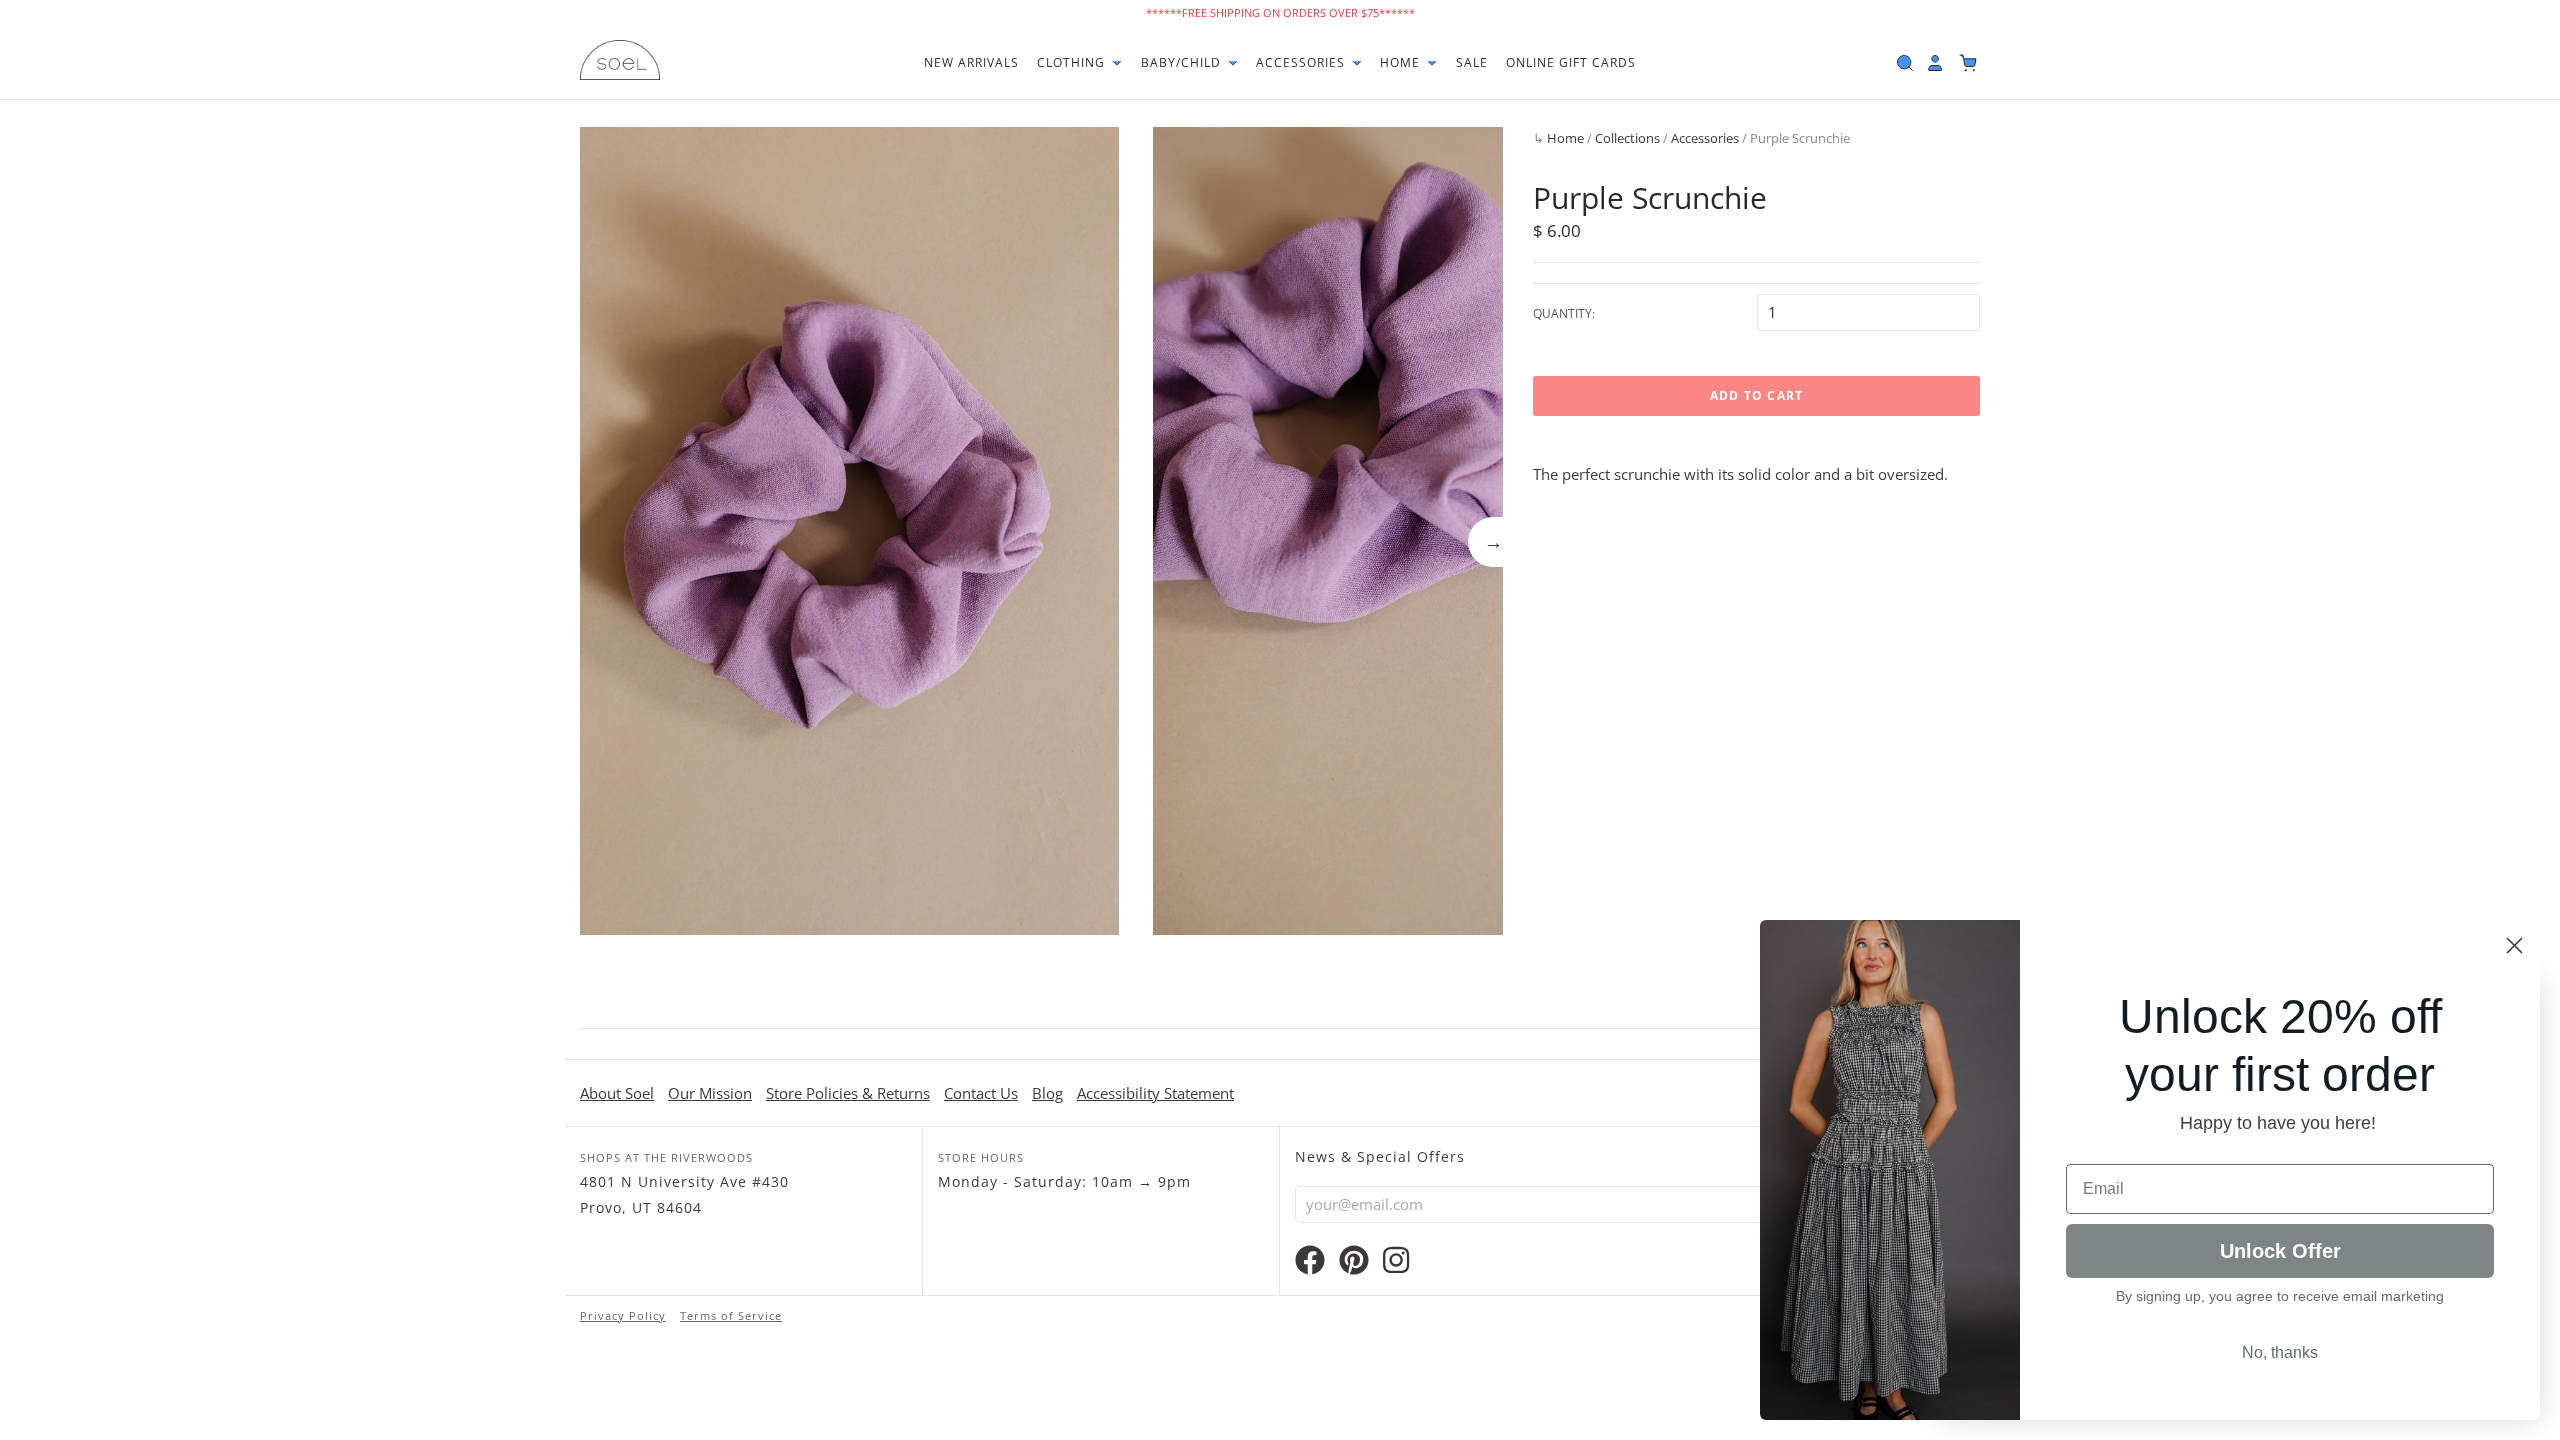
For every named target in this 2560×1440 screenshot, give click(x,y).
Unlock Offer (2280, 1251)
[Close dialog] (2514, 945)
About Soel (617, 1093)
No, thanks (2280, 1352)
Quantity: (1564, 313)
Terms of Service (731, 1315)
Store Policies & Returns (848, 1093)
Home (1402, 62)
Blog (1047, 1093)
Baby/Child (1183, 62)
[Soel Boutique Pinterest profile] (1354, 1265)
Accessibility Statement (1155, 1093)
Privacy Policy (623, 1315)
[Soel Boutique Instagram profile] (1396, 1265)
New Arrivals (971, 62)
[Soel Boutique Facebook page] (1310, 1265)
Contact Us (981, 1093)
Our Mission (710, 1093)
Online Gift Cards (1571, 62)
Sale (1472, 62)
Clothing (1073, 62)
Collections (1627, 138)
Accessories (1302, 62)
